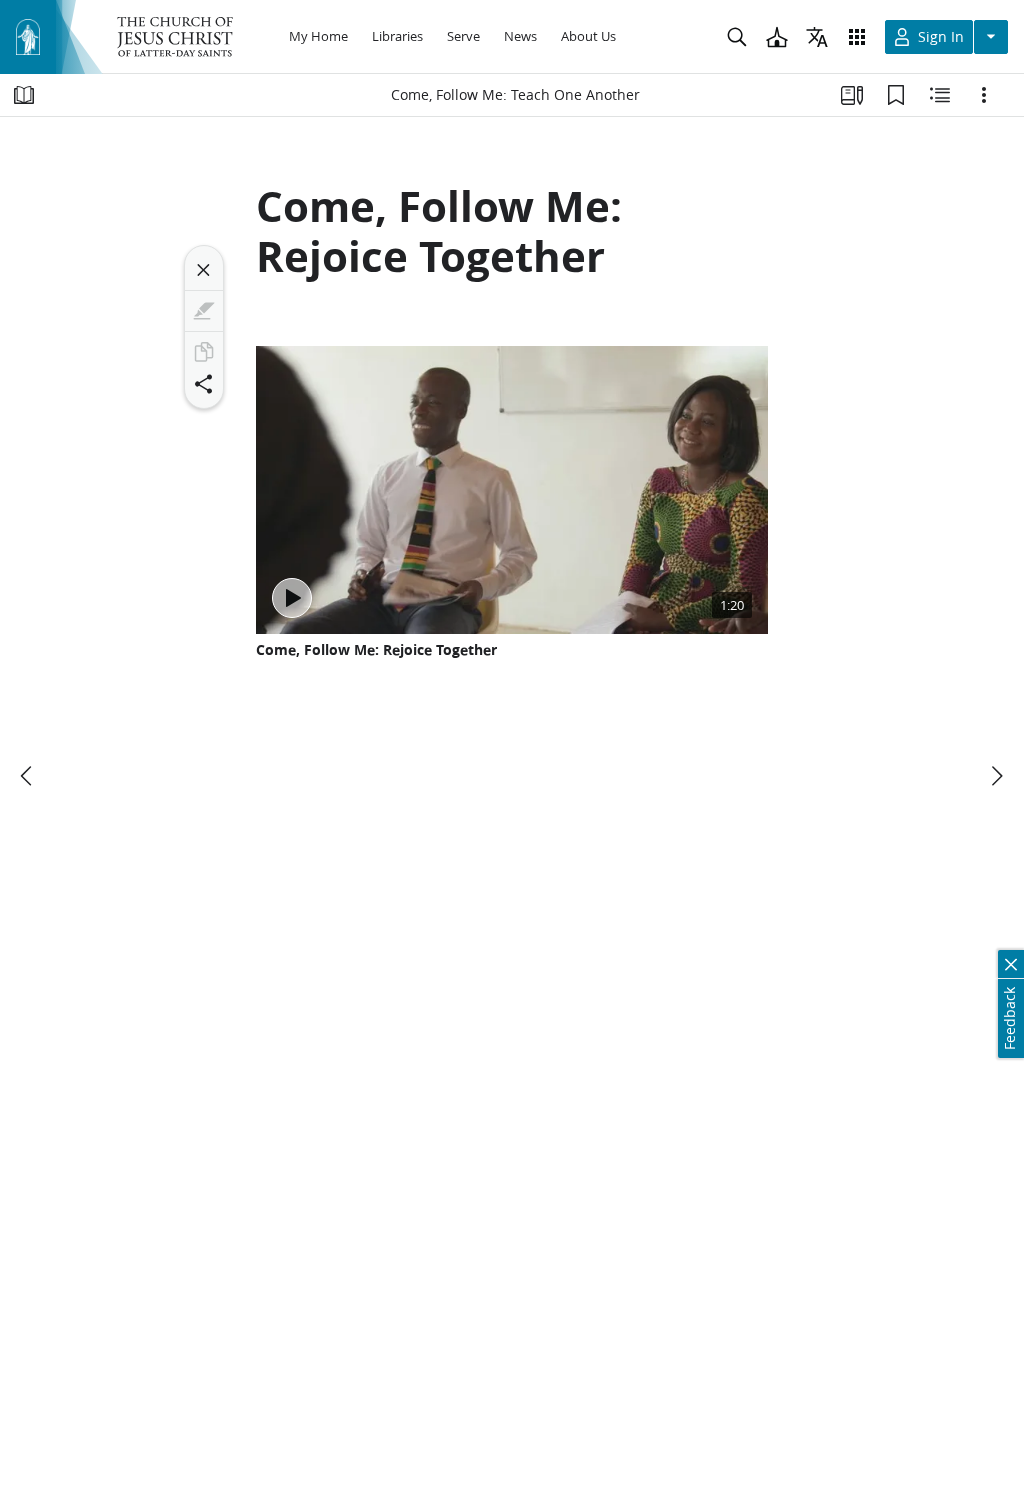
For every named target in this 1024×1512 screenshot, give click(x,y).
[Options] (984, 95)
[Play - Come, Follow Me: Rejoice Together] (292, 598)
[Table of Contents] (24, 95)
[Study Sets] (852, 95)
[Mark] (204, 311)
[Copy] (204, 352)
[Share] (204, 384)
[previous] (28, 776)
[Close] (204, 270)
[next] (996, 776)
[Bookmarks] (896, 95)
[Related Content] (940, 95)
